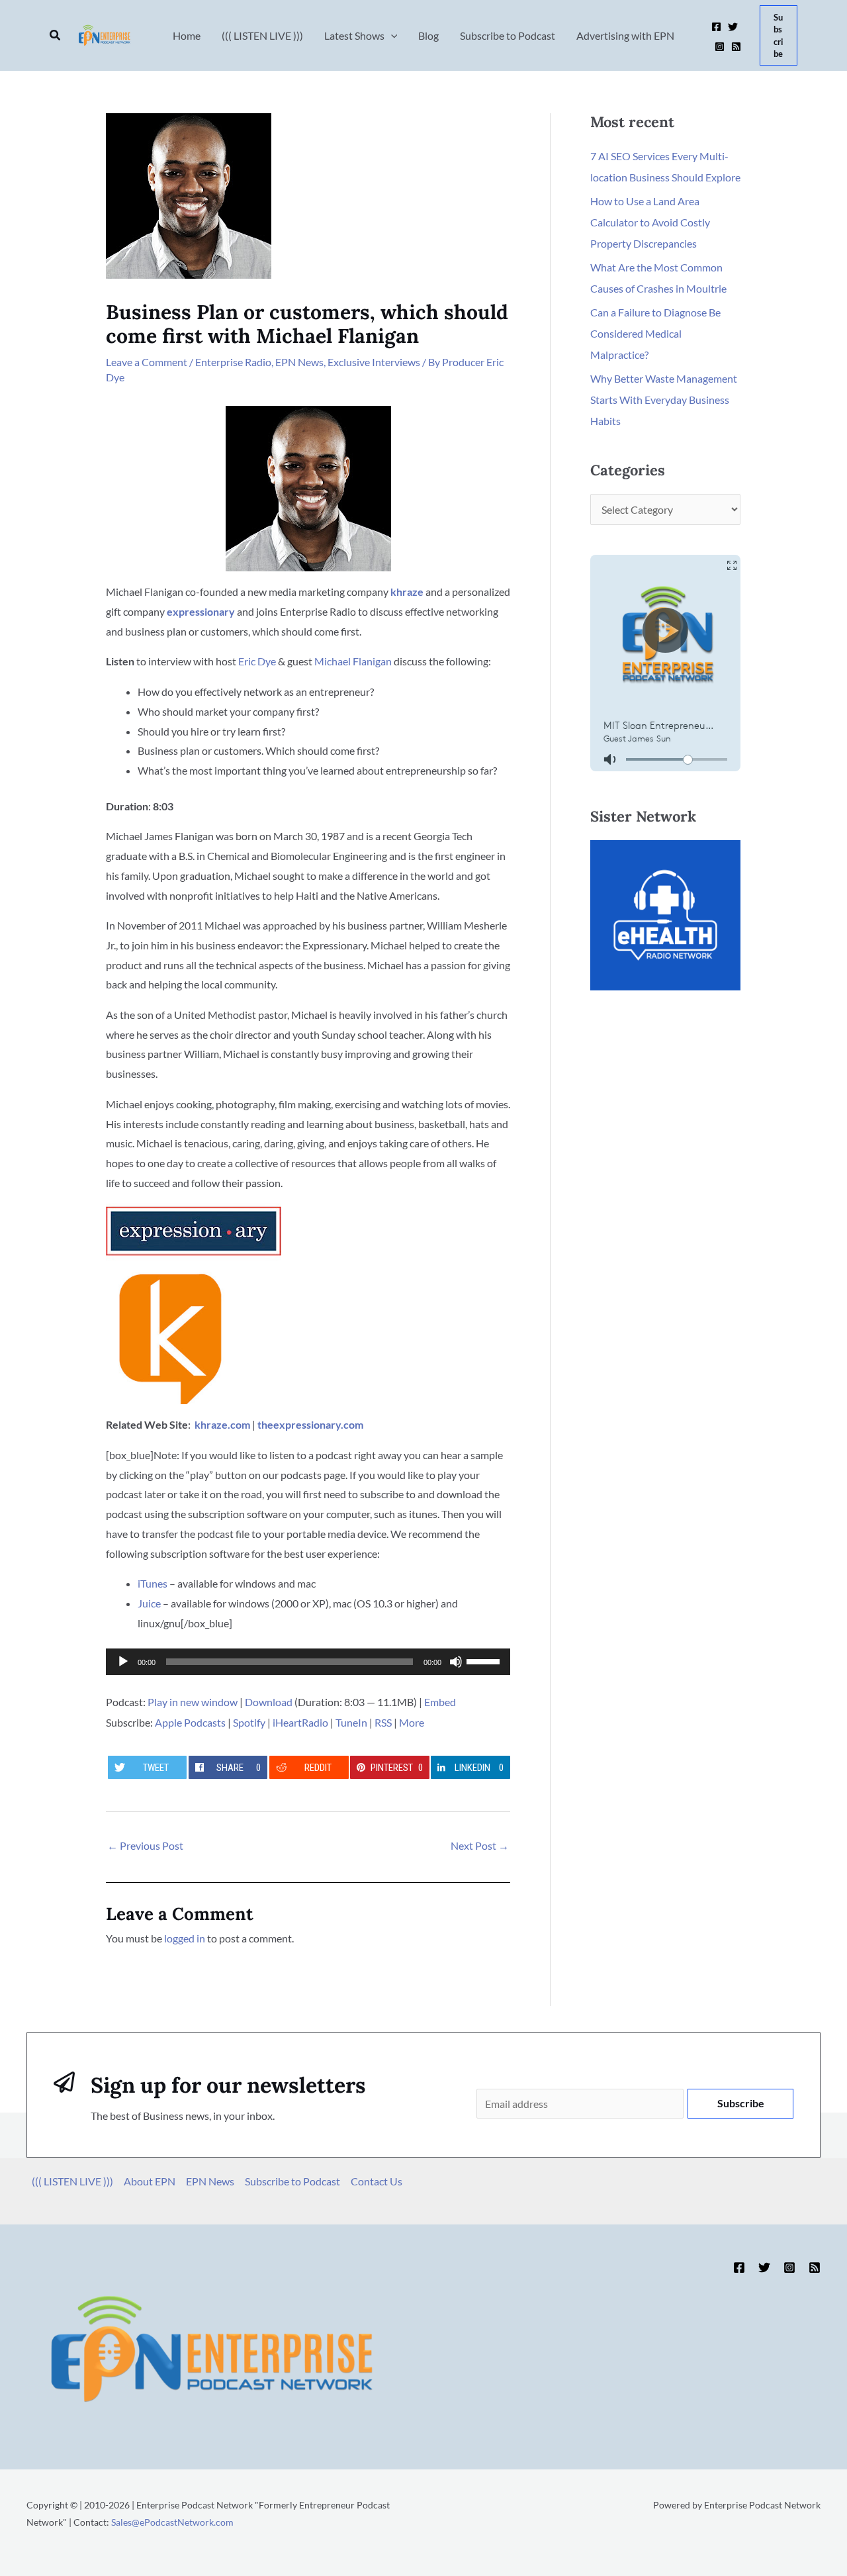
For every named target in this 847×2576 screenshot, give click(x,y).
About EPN (150, 2181)
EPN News (299, 362)
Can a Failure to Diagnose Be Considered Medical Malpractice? (655, 333)
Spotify (249, 1722)
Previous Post (145, 1845)
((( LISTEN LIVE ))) (72, 2181)
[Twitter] (733, 27)
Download (269, 1702)
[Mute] (456, 1662)
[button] (56, 35)
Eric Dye (257, 661)
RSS (383, 1722)
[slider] (485, 1660)
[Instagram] (720, 47)
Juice (149, 1603)
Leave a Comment (147, 362)
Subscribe (741, 2103)
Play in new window (193, 1702)
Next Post (480, 1845)
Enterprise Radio (233, 362)
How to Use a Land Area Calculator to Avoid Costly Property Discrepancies (650, 222)
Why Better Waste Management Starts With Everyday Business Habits (664, 400)
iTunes (153, 1583)
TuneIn (351, 1722)
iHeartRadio (300, 1722)
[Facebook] (716, 27)
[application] (308, 1662)
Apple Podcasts (190, 1722)
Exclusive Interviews (374, 362)
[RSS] (736, 47)
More (412, 1722)
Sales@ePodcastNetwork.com (172, 2522)
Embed (440, 1702)
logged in (185, 1938)
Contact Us (377, 2181)
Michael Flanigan (353, 661)
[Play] (123, 1662)
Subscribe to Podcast (292, 2181)
